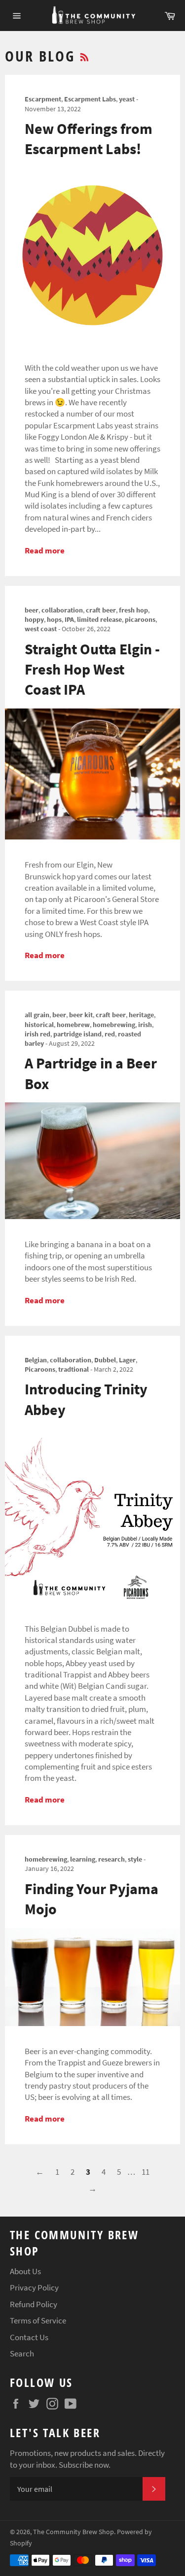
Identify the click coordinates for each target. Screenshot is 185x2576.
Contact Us (29, 2337)
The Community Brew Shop (74, 2532)
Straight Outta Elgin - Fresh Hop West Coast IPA (92, 669)
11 (146, 2172)
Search (22, 2353)
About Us (25, 2271)
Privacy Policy (34, 2287)
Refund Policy (34, 2304)
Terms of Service (38, 2320)
